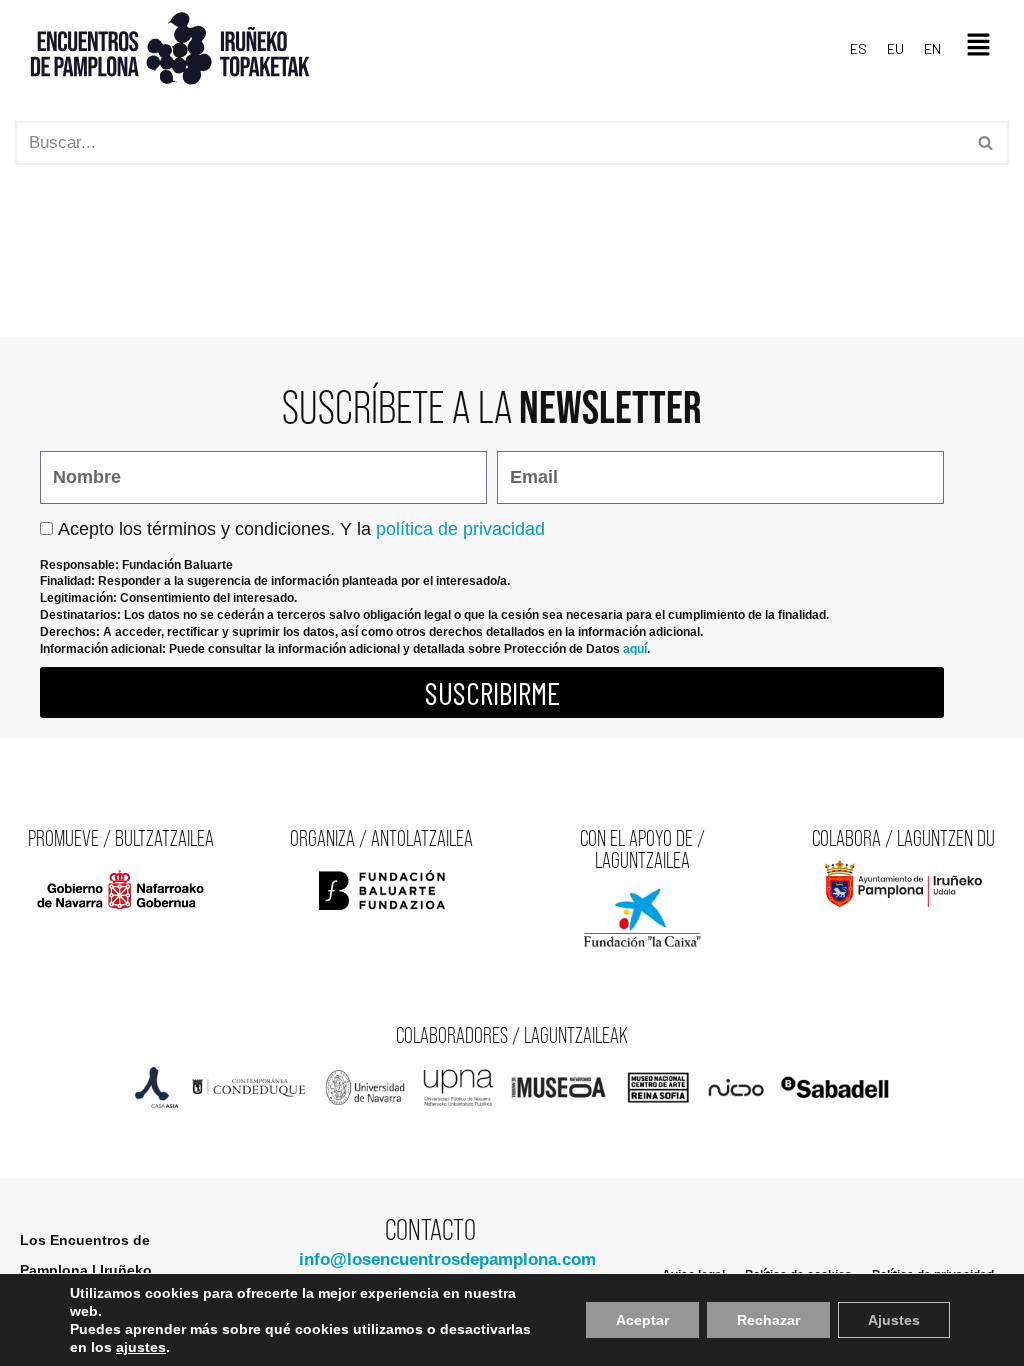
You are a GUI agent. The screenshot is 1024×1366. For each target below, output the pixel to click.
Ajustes (894, 1320)
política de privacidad (460, 529)
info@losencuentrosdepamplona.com (447, 1259)
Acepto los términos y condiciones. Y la (301, 529)
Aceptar (642, 1320)
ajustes (141, 1347)
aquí (635, 649)
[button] (979, 49)
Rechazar (768, 1320)
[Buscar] (986, 143)
